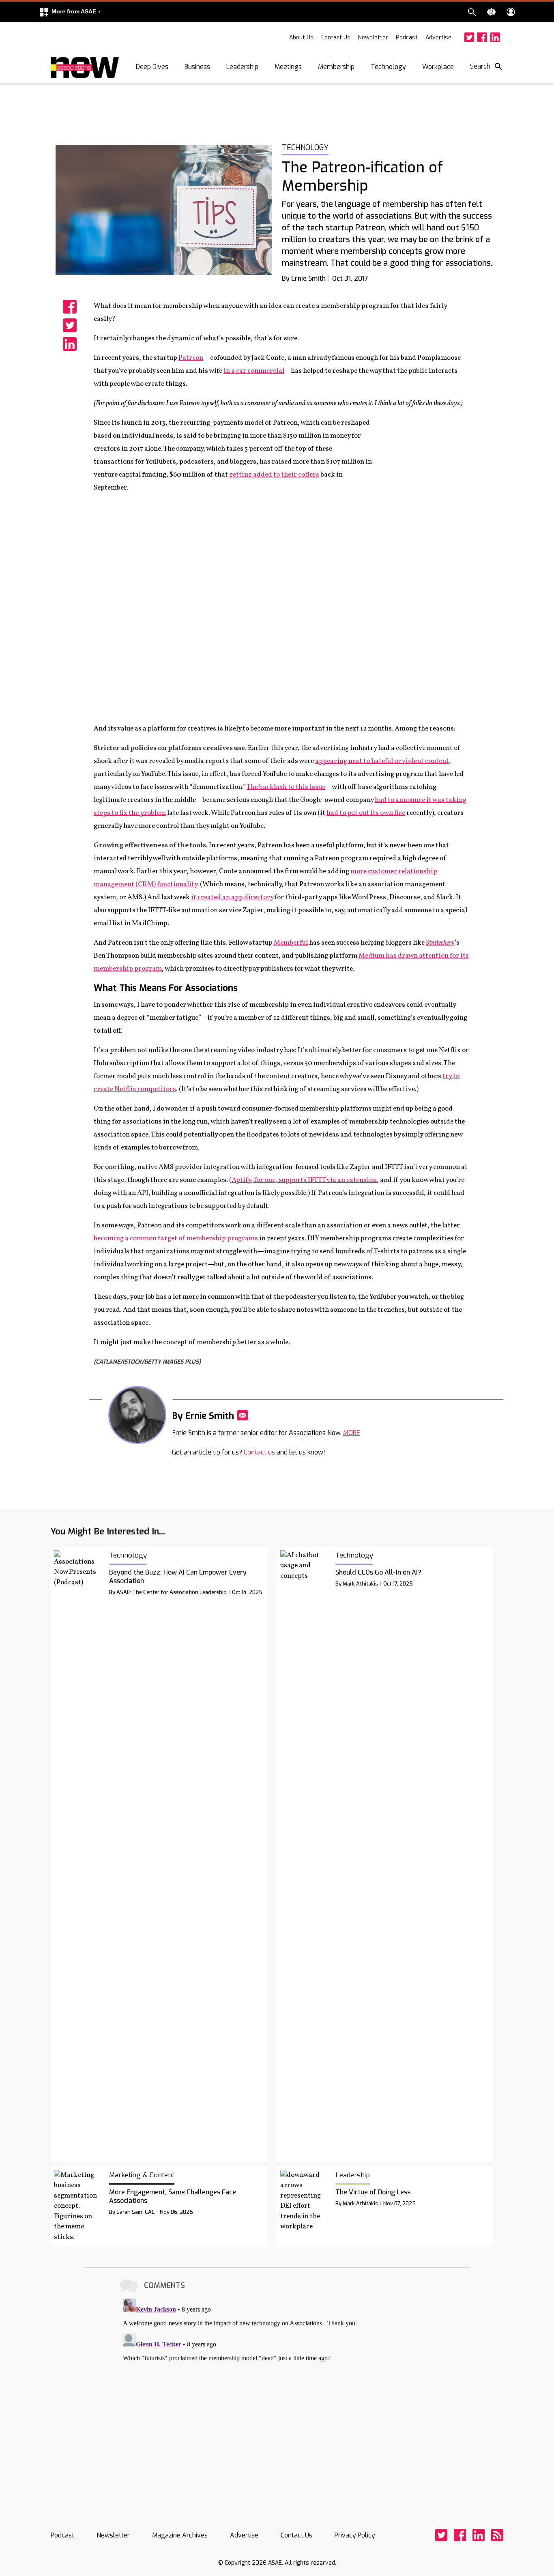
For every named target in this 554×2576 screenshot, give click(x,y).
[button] (70, 12)
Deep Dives (152, 67)
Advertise (438, 38)
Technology (388, 67)
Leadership (242, 67)
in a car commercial (254, 371)
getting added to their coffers (274, 475)
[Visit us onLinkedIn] (495, 37)
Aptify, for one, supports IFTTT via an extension (304, 1180)
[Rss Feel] (497, 2535)
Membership (336, 67)
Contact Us (336, 38)
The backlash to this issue (286, 787)
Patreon (191, 358)
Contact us (259, 1452)
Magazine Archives (180, 2535)
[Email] (243, 1415)
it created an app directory (232, 897)
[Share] (70, 307)
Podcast (407, 38)
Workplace (438, 67)
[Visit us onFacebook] (482, 37)
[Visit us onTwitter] (469, 37)
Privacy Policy (355, 2535)
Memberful (291, 943)
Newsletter (373, 38)
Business (197, 67)
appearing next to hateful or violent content (382, 761)
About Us (301, 38)
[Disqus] (277, 2397)
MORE (352, 1433)
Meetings (288, 67)
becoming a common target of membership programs (176, 1239)
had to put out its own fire (366, 813)
